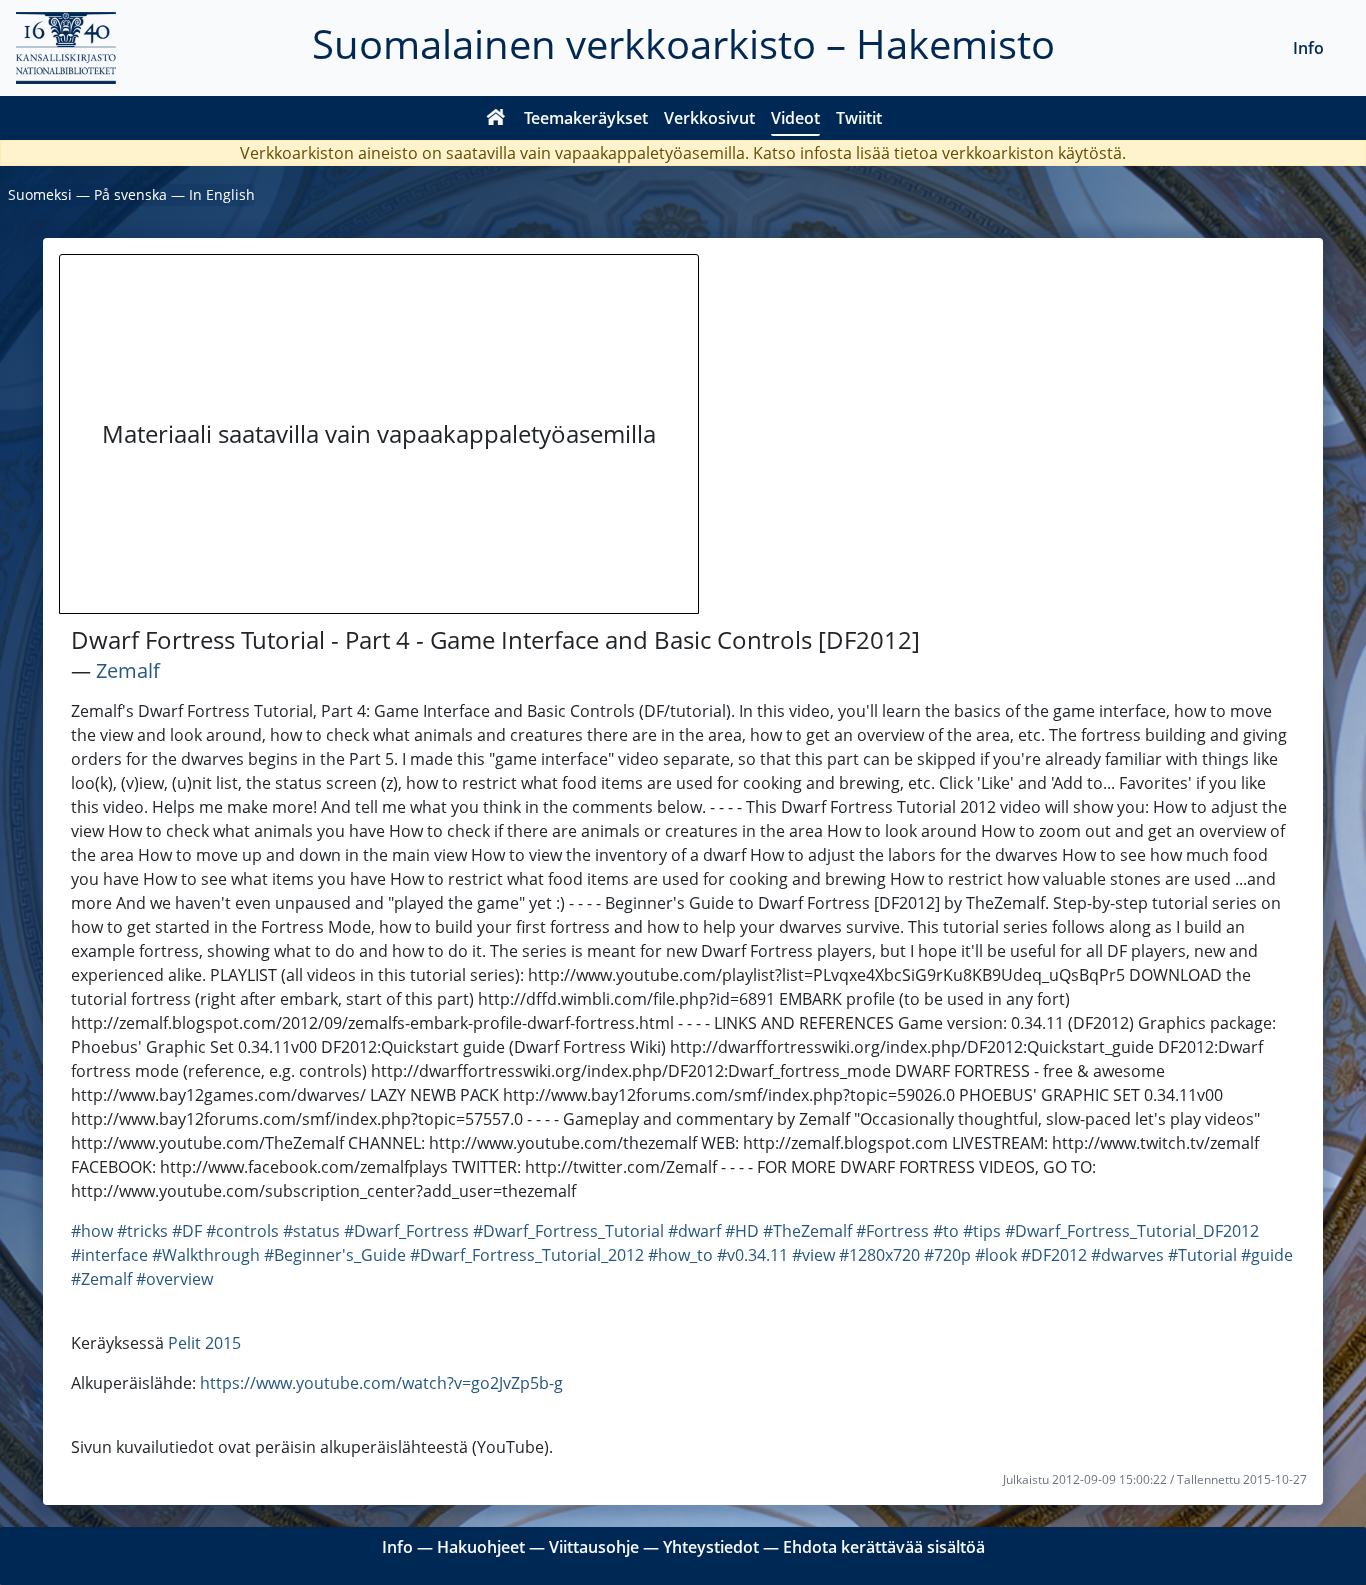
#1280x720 (879, 1255)
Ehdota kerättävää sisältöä (884, 1547)
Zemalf (128, 670)
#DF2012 (1054, 1255)
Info (1308, 48)
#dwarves (1127, 1255)
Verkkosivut (709, 118)
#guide (1267, 1255)
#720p (947, 1255)
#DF (187, 1231)
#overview (174, 1279)
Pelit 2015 (204, 1343)
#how (92, 1231)
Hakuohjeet (481, 1547)
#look (996, 1255)
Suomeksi (40, 194)
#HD (742, 1231)
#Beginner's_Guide (335, 1255)
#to (946, 1231)
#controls (242, 1231)
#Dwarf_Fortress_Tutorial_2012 (527, 1255)
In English (222, 194)
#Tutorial (1202, 1255)
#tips (982, 1231)
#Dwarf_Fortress (406, 1231)
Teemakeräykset (586, 118)
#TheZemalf (807, 1231)
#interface (109, 1255)
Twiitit (859, 118)
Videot (795, 118)
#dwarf (694, 1231)
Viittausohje (594, 1547)
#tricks (142, 1231)
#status (311, 1231)
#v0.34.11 (752, 1255)
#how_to (680, 1255)
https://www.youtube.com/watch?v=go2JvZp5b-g (381, 1383)
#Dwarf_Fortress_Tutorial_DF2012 (1132, 1231)
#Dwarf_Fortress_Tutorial (568, 1231)
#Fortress (892, 1231)
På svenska (130, 194)
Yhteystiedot (711, 1547)
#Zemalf (101, 1279)
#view (813, 1255)
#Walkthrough (206, 1255)
